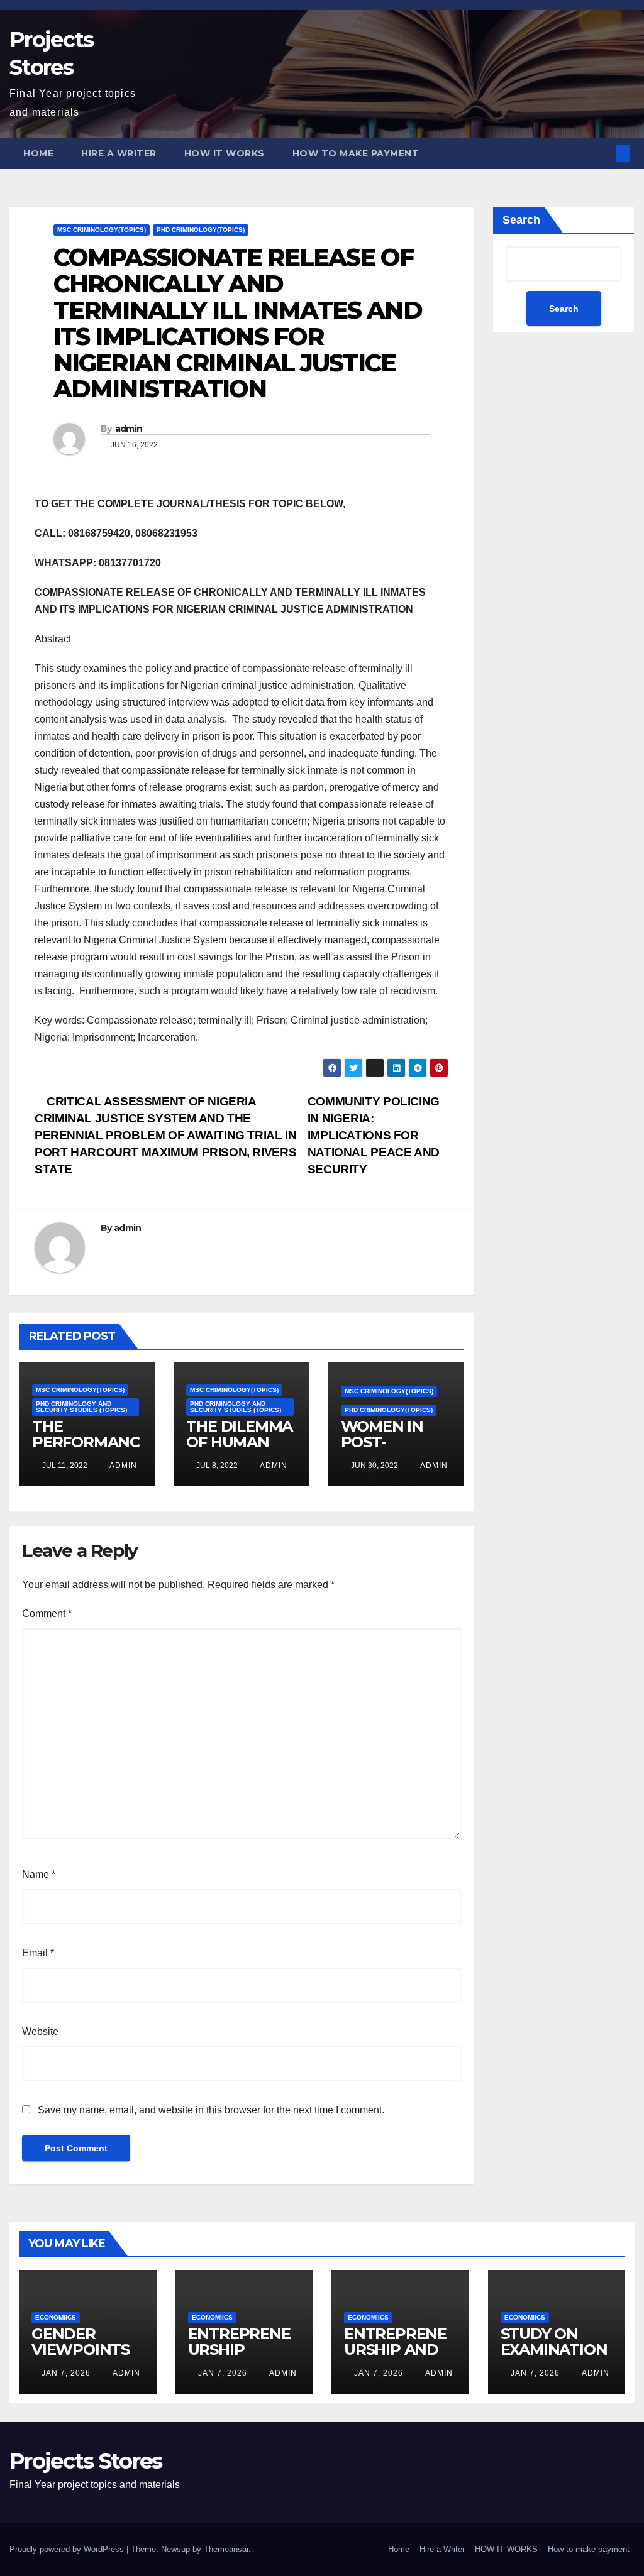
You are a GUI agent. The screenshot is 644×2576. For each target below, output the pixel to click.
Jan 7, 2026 (66, 2373)
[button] (602, 153)
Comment (47, 1614)
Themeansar (226, 2549)
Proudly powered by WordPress (68, 2549)
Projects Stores (86, 2461)
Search (521, 220)
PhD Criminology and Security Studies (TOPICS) (81, 1407)
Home (38, 153)
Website (40, 2031)
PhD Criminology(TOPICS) (201, 230)
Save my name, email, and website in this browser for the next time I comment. (211, 2110)
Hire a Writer (119, 153)
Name (39, 1874)
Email (38, 1953)
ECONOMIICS (56, 2317)
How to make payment (356, 153)
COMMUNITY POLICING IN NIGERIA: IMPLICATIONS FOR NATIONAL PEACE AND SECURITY (374, 1135)
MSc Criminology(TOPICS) (102, 230)
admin (129, 429)
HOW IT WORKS (225, 153)
